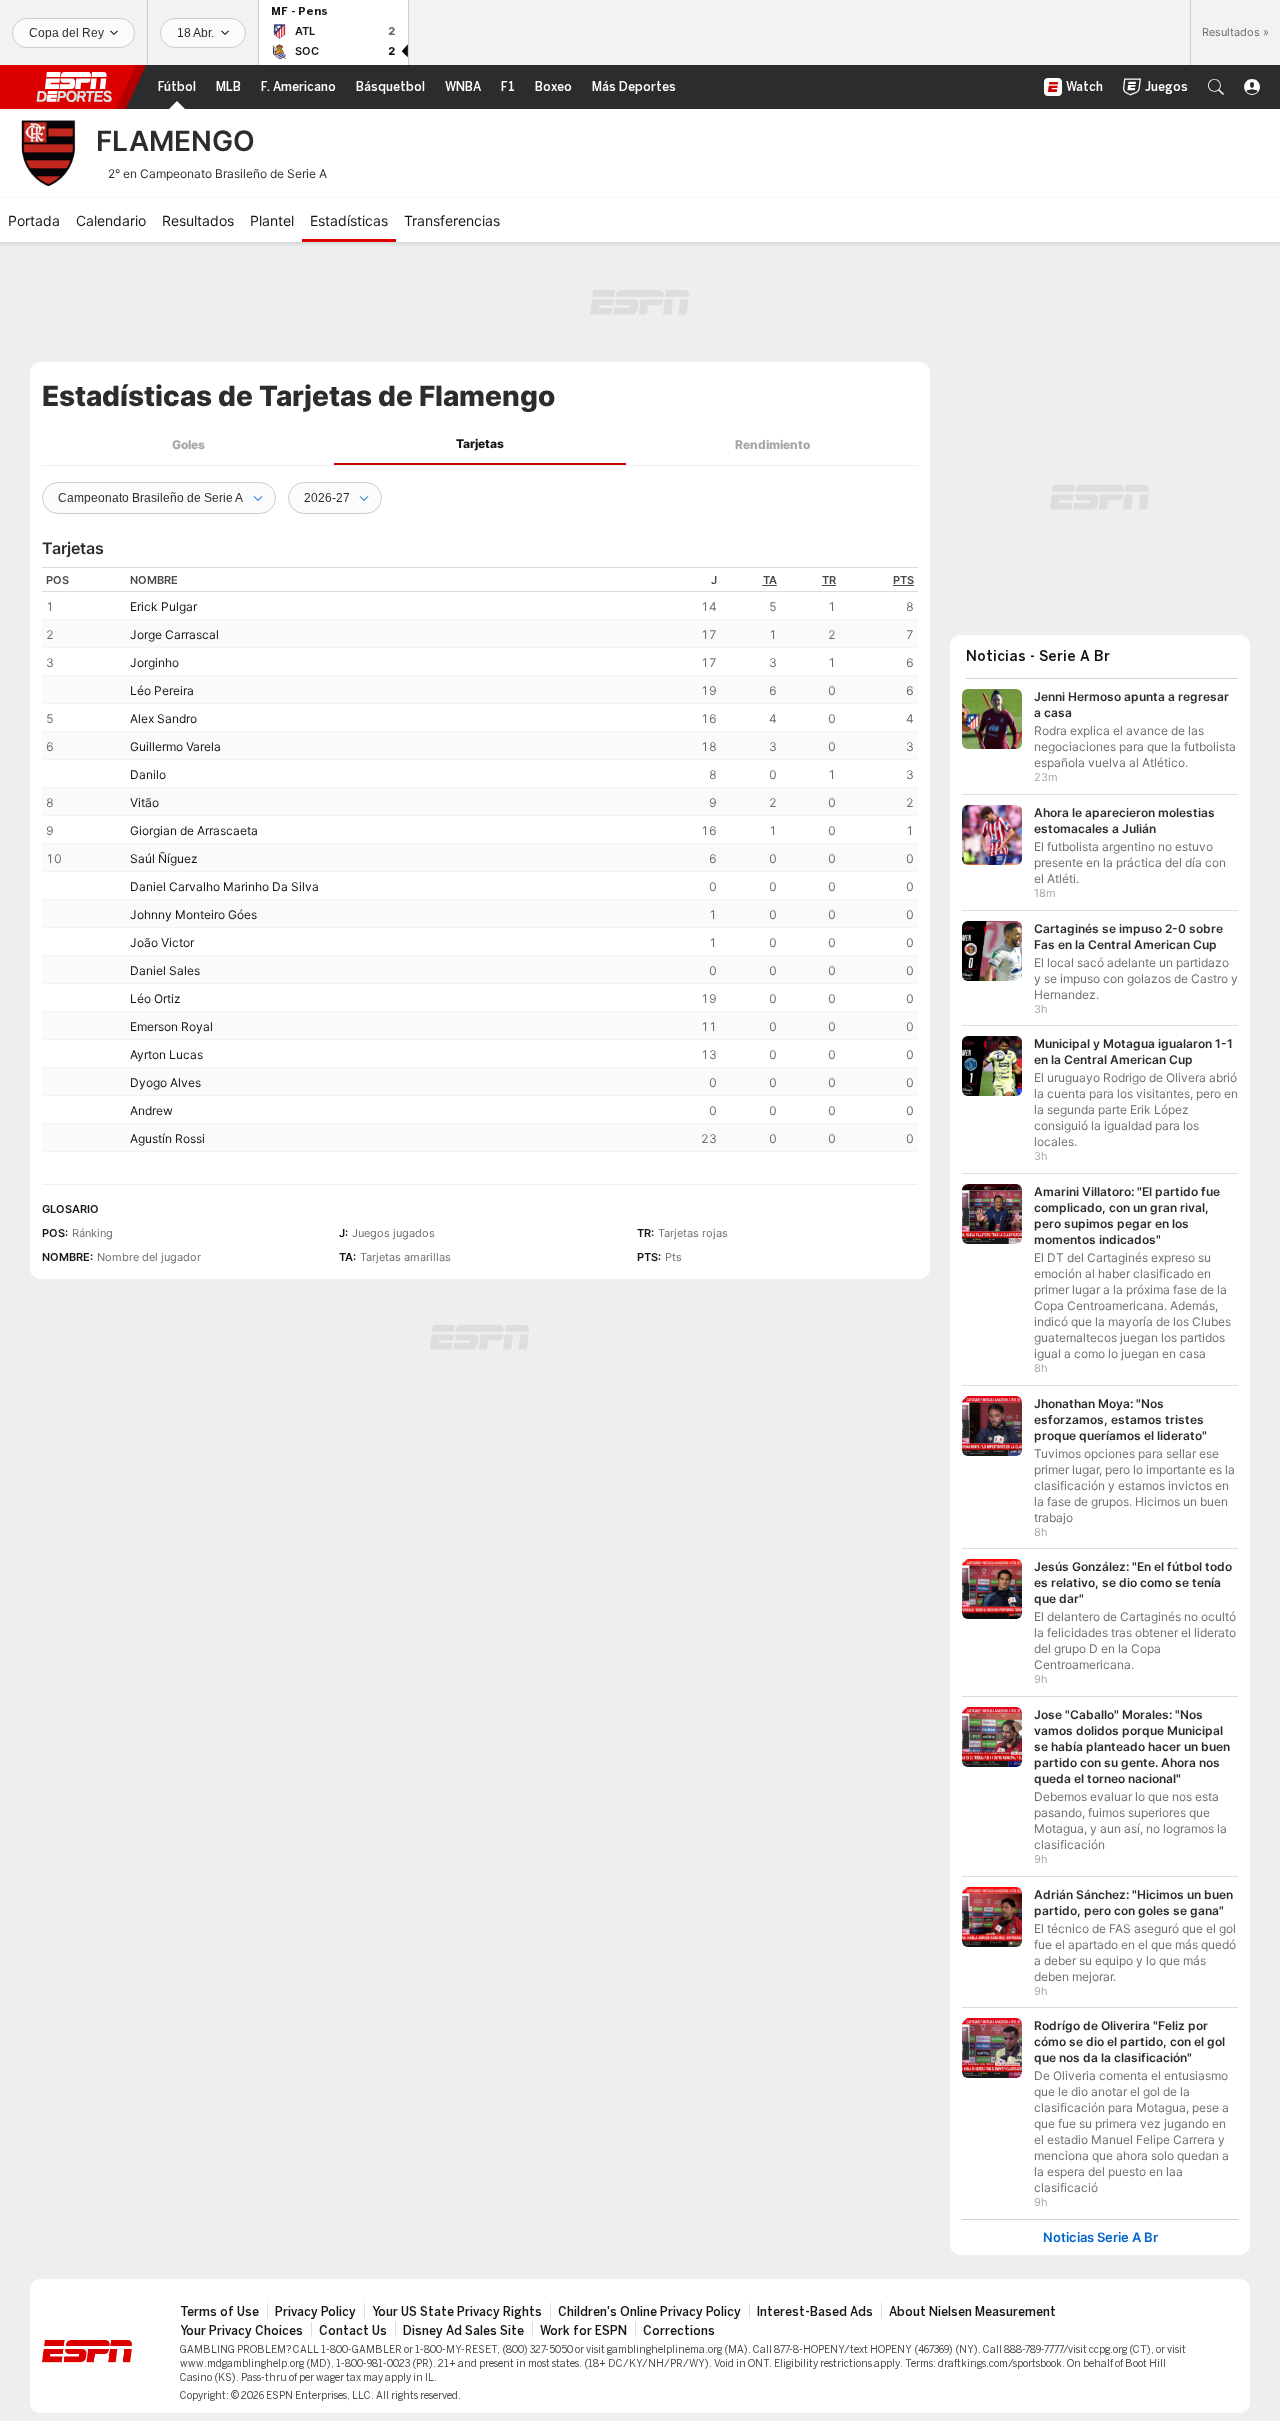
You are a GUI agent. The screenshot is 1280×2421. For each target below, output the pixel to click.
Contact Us (353, 2331)
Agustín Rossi (167, 1138)
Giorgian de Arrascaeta (194, 830)
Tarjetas (480, 443)
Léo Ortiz (155, 998)
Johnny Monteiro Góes (193, 914)
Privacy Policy (315, 2312)
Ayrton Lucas (166, 1054)
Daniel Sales (165, 970)
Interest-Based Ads (815, 2312)
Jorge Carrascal (174, 634)
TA (770, 580)
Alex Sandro (163, 718)
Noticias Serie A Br (1100, 2237)
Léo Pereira (162, 690)
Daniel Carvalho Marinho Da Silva (224, 886)
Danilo (148, 774)
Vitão (144, 802)
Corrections (679, 2331)
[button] (1216, 87)
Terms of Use (219, 2312)
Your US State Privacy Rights (457, 2312)
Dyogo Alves (165, 1082)
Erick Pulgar (163, 606)
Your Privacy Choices (241, 2331)
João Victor (162, 942)
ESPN (74, 87)
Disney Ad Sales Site (463, 2331)
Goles (188, 444)
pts (903, 580)
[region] (480, 859)
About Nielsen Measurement (972, 2312)
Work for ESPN (583, 2331)
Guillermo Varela (175, 746)
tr (829, 580)
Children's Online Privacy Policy (649, 2312)
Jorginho (154, 662)
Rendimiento (772, 444)
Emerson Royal (171, 1026)
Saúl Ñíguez (164, 858)
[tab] (188, 444)
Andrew (151, 1110)
